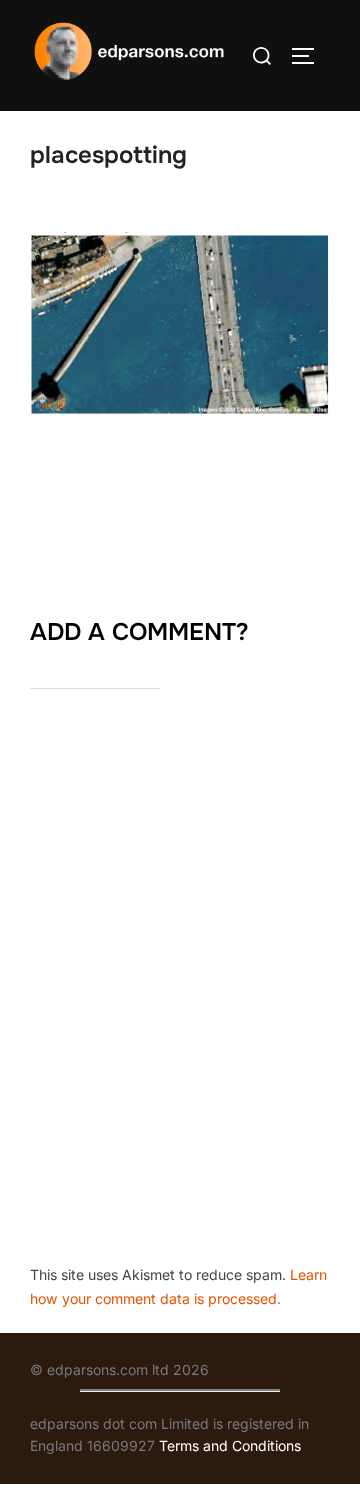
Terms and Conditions (230, 1445)
